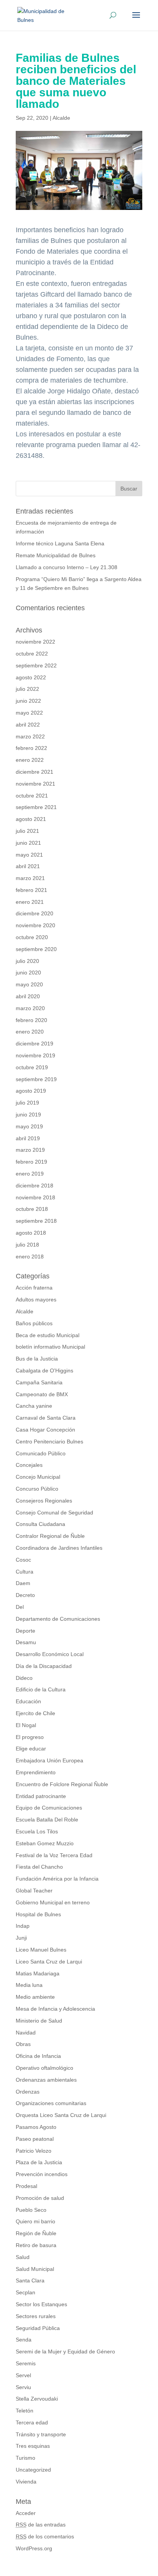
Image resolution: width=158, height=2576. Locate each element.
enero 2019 (30, 1174)
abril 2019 (28, 1138)
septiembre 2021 (36, 807)
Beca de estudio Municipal (48, 1335)
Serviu (23, 2387)
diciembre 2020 (35, 913)
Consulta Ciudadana (40, 1524)
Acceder (26, 2513)
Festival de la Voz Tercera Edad (54, 1855)
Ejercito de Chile (35, 1713)
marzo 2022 (30, 736)
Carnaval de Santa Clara (46, 1418)
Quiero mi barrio (35, 2221)
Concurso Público (37, 1489)
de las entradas (41, 2525)
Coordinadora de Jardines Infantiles (59, 1548)
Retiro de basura (36, 2245)
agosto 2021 (31, 819)
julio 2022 (27, 689)
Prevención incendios (42, 2174)
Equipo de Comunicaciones (49, 1808)
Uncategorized (33, 2470)
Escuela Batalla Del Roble (47, 1820)
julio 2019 (27, 1103)
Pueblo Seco (31, 2210)
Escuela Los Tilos (37, 1831)
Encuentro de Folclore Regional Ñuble (62, 1784)
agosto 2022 (31, 677)
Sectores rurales (36, 2316)
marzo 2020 (30, 1008)
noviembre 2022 (35, 642)
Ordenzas (28, 2092)
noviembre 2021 (35, 784)
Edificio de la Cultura (41, 1689)
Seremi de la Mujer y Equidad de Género (65, 2351)
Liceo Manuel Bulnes (41, 1950)
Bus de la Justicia (37, 1359)
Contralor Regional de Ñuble (50, 1536)
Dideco (24, 1678)
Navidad (26, 2033)
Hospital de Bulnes (38, 1914)
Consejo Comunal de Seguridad (54, 1513)
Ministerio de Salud (39, 2021)
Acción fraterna (34, 1288)
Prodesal (26, 2186)
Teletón (25, 2411)
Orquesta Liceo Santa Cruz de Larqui (61, 2115)
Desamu (26, 1642)
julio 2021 (27, 831)
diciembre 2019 (35, 1044)
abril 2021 (28, 866)
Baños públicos (34, 1323)
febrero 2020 (31, 1020)
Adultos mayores (36, 1300)
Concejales (29, 1465)
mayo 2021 (29, 855)
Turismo (26, 2458)
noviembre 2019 (35, 1055)
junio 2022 (28, 701)
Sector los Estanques (41, 2304)
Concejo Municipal (38, 1477)
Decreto (25, 1595)
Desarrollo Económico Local (50, 1654)
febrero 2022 (31, 748)
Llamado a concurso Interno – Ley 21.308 (67, 567)
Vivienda (26, 2482)
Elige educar (31, 1749)
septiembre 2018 (36, 1221)
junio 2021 (28, 843)
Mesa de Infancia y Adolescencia (55, 2009)
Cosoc (23, 1560)
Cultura (25, 1572)
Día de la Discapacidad (44, 1666)
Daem (23, 1583)
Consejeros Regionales (44, 1501)
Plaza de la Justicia (39, 2162)
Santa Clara (30, 2280)
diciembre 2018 (35, 1186)
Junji (21, 1938)
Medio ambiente (35, 1997)
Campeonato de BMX (42, 1394)
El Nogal (26, 1725)
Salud (23, 2257)
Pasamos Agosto (36, 2127)
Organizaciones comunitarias (51, 2103)
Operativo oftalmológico (44, 2068)
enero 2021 (30, 902)
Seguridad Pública (38, 2328)
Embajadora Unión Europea (49, 1760)
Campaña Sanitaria (39, 1382)
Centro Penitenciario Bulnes (49, 1442)
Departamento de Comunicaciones (58, 1619)
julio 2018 (27, 1245)
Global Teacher (34, 1891)
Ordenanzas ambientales (46, 2080)
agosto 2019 (31, 1091)
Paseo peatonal (35, 2139)
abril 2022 (28, 725)
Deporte (26, 1631)
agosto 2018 (31, 1233)
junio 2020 (28, 973)
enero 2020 (30, 1032)
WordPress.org (34, 2548)
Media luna (29, 1985)
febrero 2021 (31, 890)
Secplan (26, 2292)
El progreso (30, 1737)
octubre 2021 (32, 796)
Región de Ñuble (36, 2233)
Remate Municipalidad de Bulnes (56, 555)
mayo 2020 (29, 984)
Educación (28, 1701)
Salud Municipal (35, 2269)
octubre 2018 (32, 1209)
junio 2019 (28, 1115)
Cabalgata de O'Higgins (44, 1371)
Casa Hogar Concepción (45, 1430)
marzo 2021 (30, 878)
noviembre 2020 (35, 925)
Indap (23, 1926)
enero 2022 (30, 760)
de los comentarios (45, 2536)
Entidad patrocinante (41, 1796)
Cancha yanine (34, 1406)
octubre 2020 (32, 937)
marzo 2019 (30, 1150)
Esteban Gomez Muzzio (45, 1843)
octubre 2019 (32, 1067)
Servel (23, 2375)
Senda (24, 2340)
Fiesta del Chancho (39, 1867)
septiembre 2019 (36, 1079)
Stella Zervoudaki (37, 2399)
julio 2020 (27, 961)
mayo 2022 (29, 713)
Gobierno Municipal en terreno (53, 1902)
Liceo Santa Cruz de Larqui (49, 1962)
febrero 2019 (31, 1162)
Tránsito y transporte (41, 2434)
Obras (23, 2044)
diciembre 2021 (35, 772)
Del (20, 1607)
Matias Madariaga (38, 1973)
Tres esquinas (33, 2446)
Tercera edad (32, 2422)
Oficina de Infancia (38, 2056)
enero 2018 (30, 1257)
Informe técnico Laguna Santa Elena (60, 543)
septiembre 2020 (36, 949)
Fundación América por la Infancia (57, 1879)
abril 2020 (28, 996)
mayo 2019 (29, 1126)
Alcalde (61, 118)
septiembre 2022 (36, 665)
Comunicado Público (41, 1453)
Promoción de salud (40, 2198)
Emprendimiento (36, 1772)
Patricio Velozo (34, 2151)
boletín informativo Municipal (50, 1347)
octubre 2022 (32, 654)
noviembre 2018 (35, 1197)
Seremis (26, 2363)
